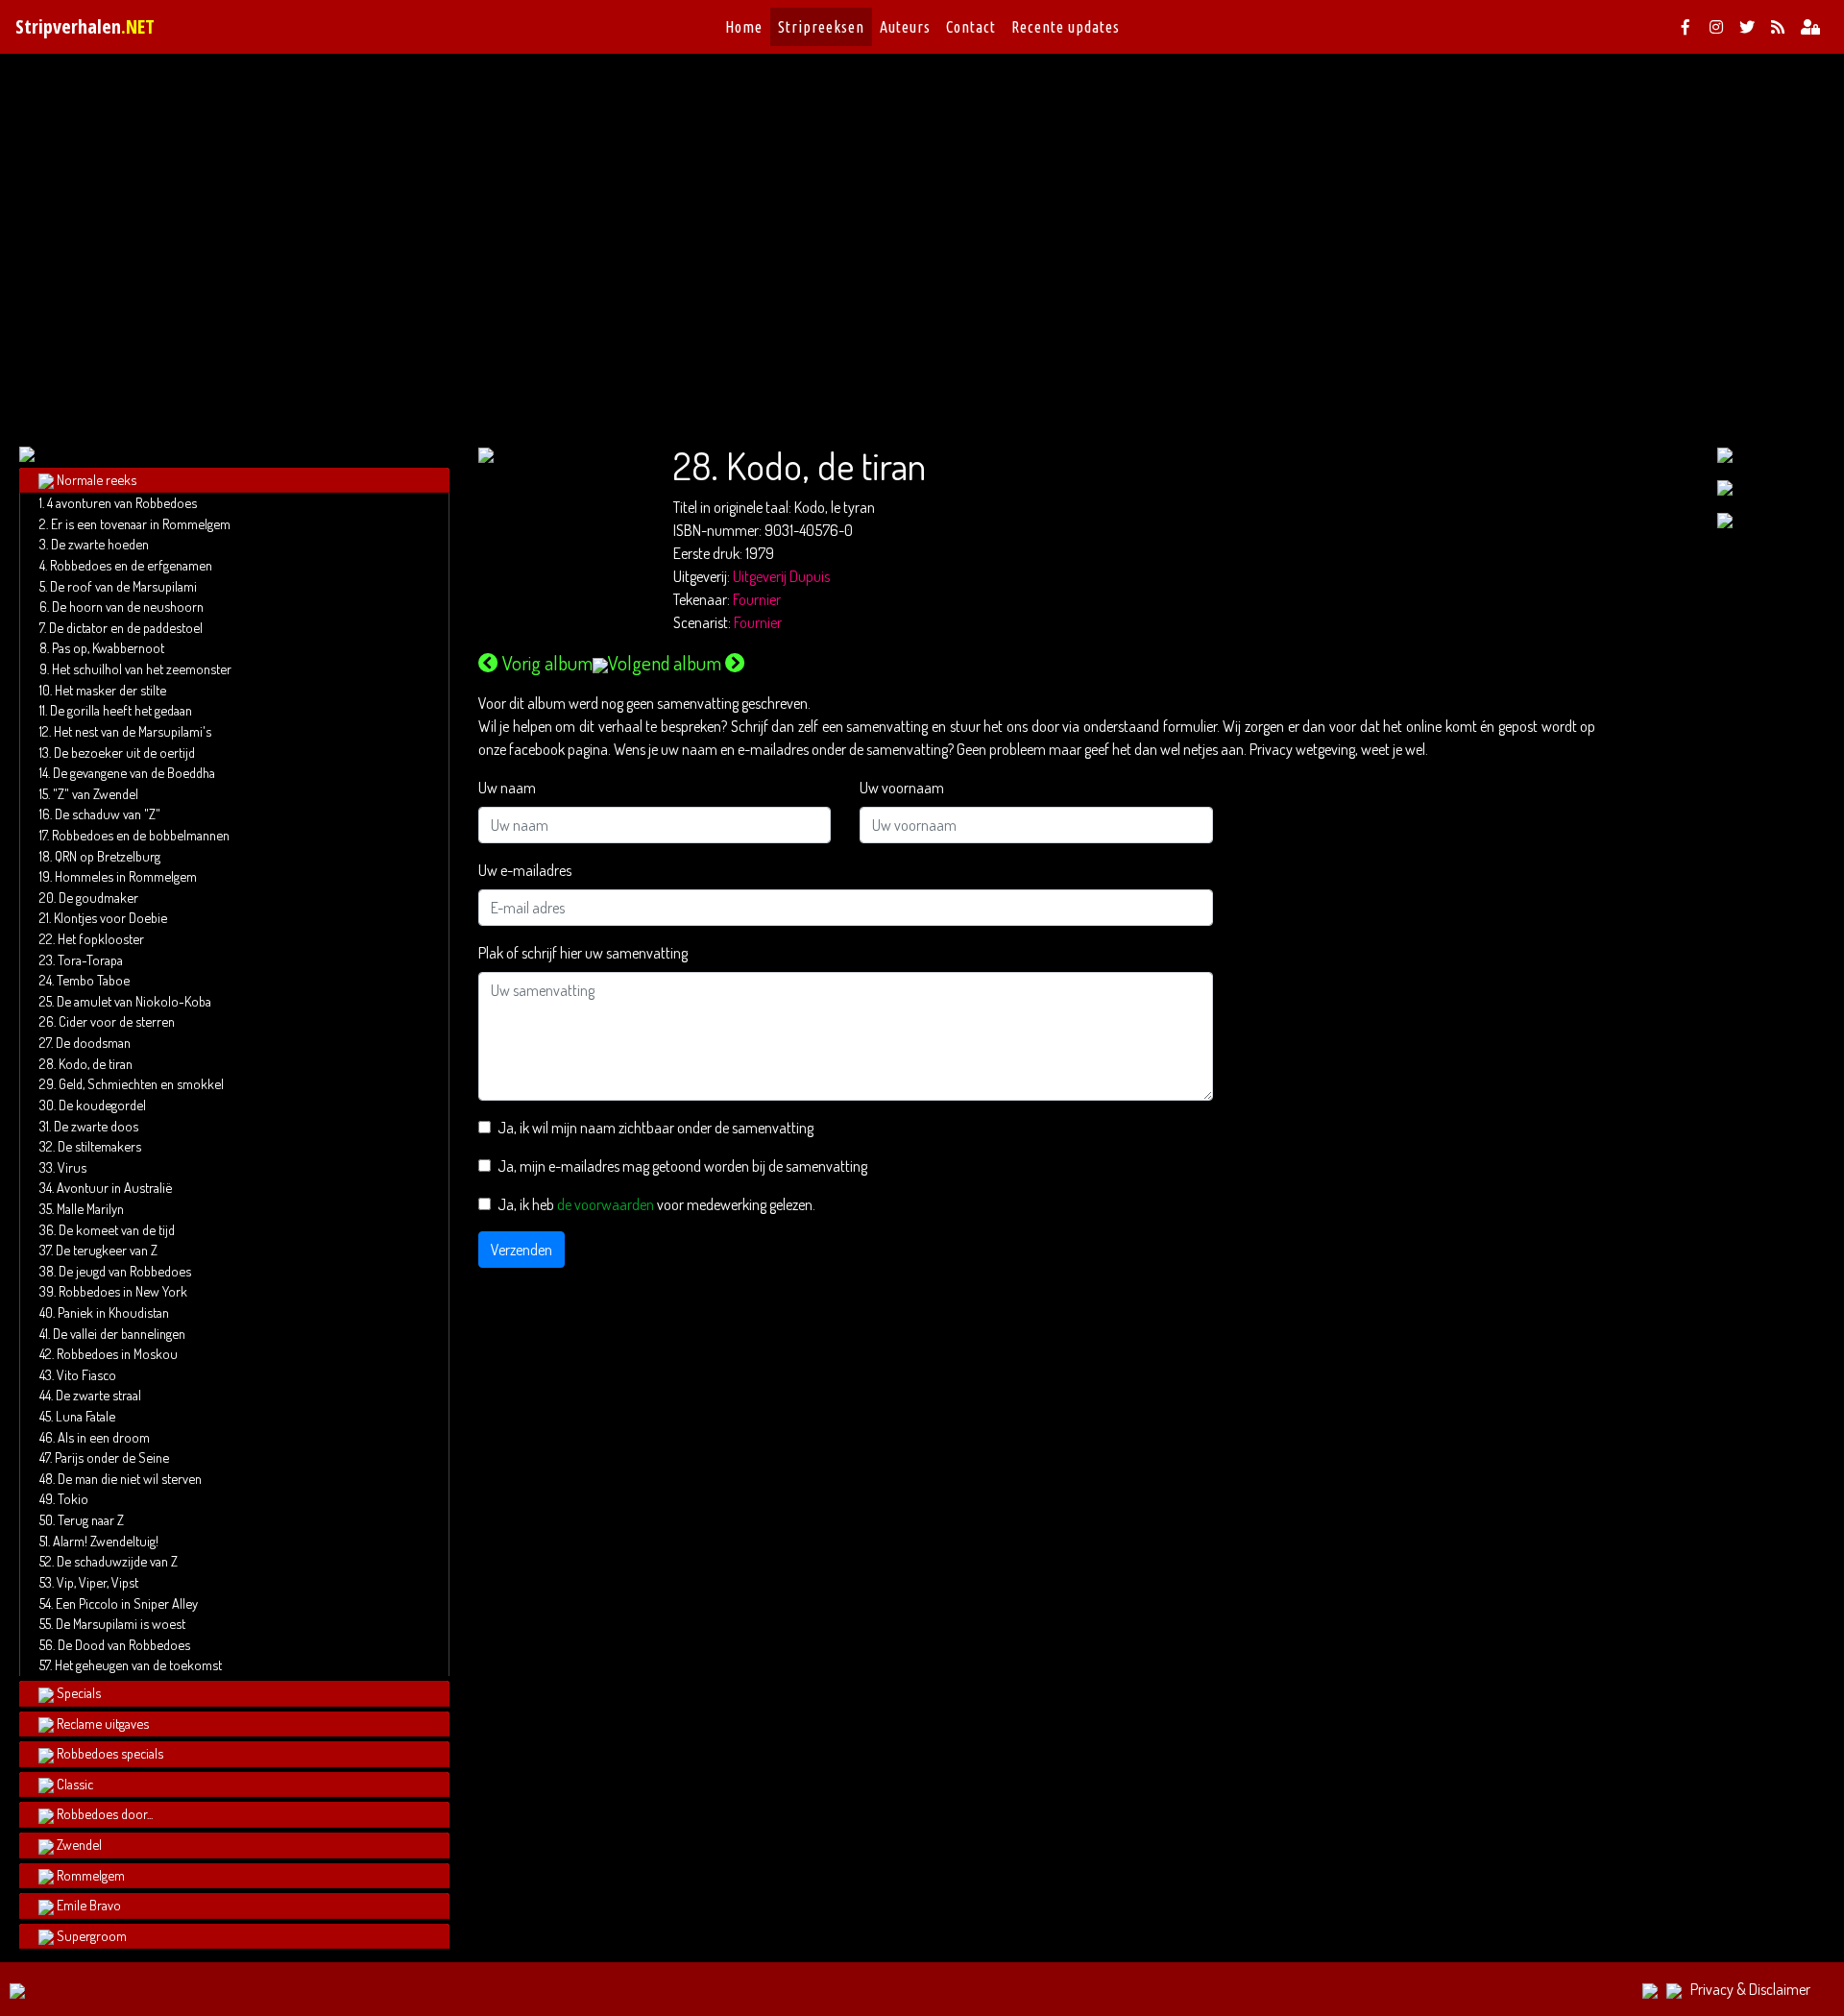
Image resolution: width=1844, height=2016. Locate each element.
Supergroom (92, 1935)
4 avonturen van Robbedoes (122, 502)
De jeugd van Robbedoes (125, 1271)
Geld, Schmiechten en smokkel (141, 1083)
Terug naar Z (91, 1519)
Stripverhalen (85, 26)
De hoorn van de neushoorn (128, 606)
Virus (72, 1167)
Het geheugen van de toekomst (138, 1664)
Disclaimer (1780, 1989)
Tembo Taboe (93, 980)
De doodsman (93, 1042)
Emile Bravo (89, 1905)
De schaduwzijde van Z (117, 1561)
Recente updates (1066, 27)
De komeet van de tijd (117, 1229)
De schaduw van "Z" (108, 814)
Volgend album (665, 663)
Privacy (1712, 1989)
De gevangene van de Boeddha (134, 772)
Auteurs (905, 27)
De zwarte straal (98, 1395)
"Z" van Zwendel (96, 793)
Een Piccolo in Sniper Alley (127, 1603)
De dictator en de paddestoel (126, 627)
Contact (971, 27)
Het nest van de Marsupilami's (133, 731)
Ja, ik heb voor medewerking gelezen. (656, 1204)
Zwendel (79, 1844)
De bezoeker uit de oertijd (124, 752)
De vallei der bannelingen (119, 1333)
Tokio (73, 1498)
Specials (79, 1692)
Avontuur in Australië (114, 1187)
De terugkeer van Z (107, 1250)
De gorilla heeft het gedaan (121, 710)
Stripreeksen (821, 27)
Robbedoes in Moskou (117, 1353)
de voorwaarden (606, 1204)
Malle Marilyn (90, 1208)
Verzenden (522, 1250)
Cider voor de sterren (117, 1021)
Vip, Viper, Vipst (97, 1582)
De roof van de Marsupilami (123, 586)
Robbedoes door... (105, 1813)
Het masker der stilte (110, 690)
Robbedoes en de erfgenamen (131, 565)
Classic (75, 1784)
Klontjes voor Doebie (110, 917)
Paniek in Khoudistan (113, 1312)
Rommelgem (91, 1875)
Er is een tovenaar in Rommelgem (141, 523)
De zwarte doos (96, 1126)
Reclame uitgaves (103, 1723)
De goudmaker (98, 897)
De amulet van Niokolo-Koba (134, 1001)
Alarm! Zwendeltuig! (106, 1541)
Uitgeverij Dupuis (781, 576)
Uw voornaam (902, 788)
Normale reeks (97, 479)
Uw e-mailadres (525, 870)
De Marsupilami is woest (121, 1623)
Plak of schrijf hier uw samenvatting (583, 953)
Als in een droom (104, 1437)
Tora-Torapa (90, 959)
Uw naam (507, 788)
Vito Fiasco (86, 1374)
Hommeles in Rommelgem (126, 876)
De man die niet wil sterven (130, 1478)
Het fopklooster (101, 938)
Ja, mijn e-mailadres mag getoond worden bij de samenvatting (682, 1166)
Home (744, 27)
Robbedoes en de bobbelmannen (141, 835)
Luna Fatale (85, 1416)
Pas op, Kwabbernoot (108, 647)
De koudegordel (102, 1105)
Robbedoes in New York (123, 1291)
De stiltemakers (99, 1146)
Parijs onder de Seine (112, 1457)
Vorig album (547, 663)
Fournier (757, 599)
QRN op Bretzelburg (108, 856)
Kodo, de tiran (96, 1063)
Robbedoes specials (110, 1753)
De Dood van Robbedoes (124, 1644)
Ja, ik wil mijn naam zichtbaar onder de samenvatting (655, 1128)
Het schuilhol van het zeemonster (142, 668)
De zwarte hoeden (100, 544)
